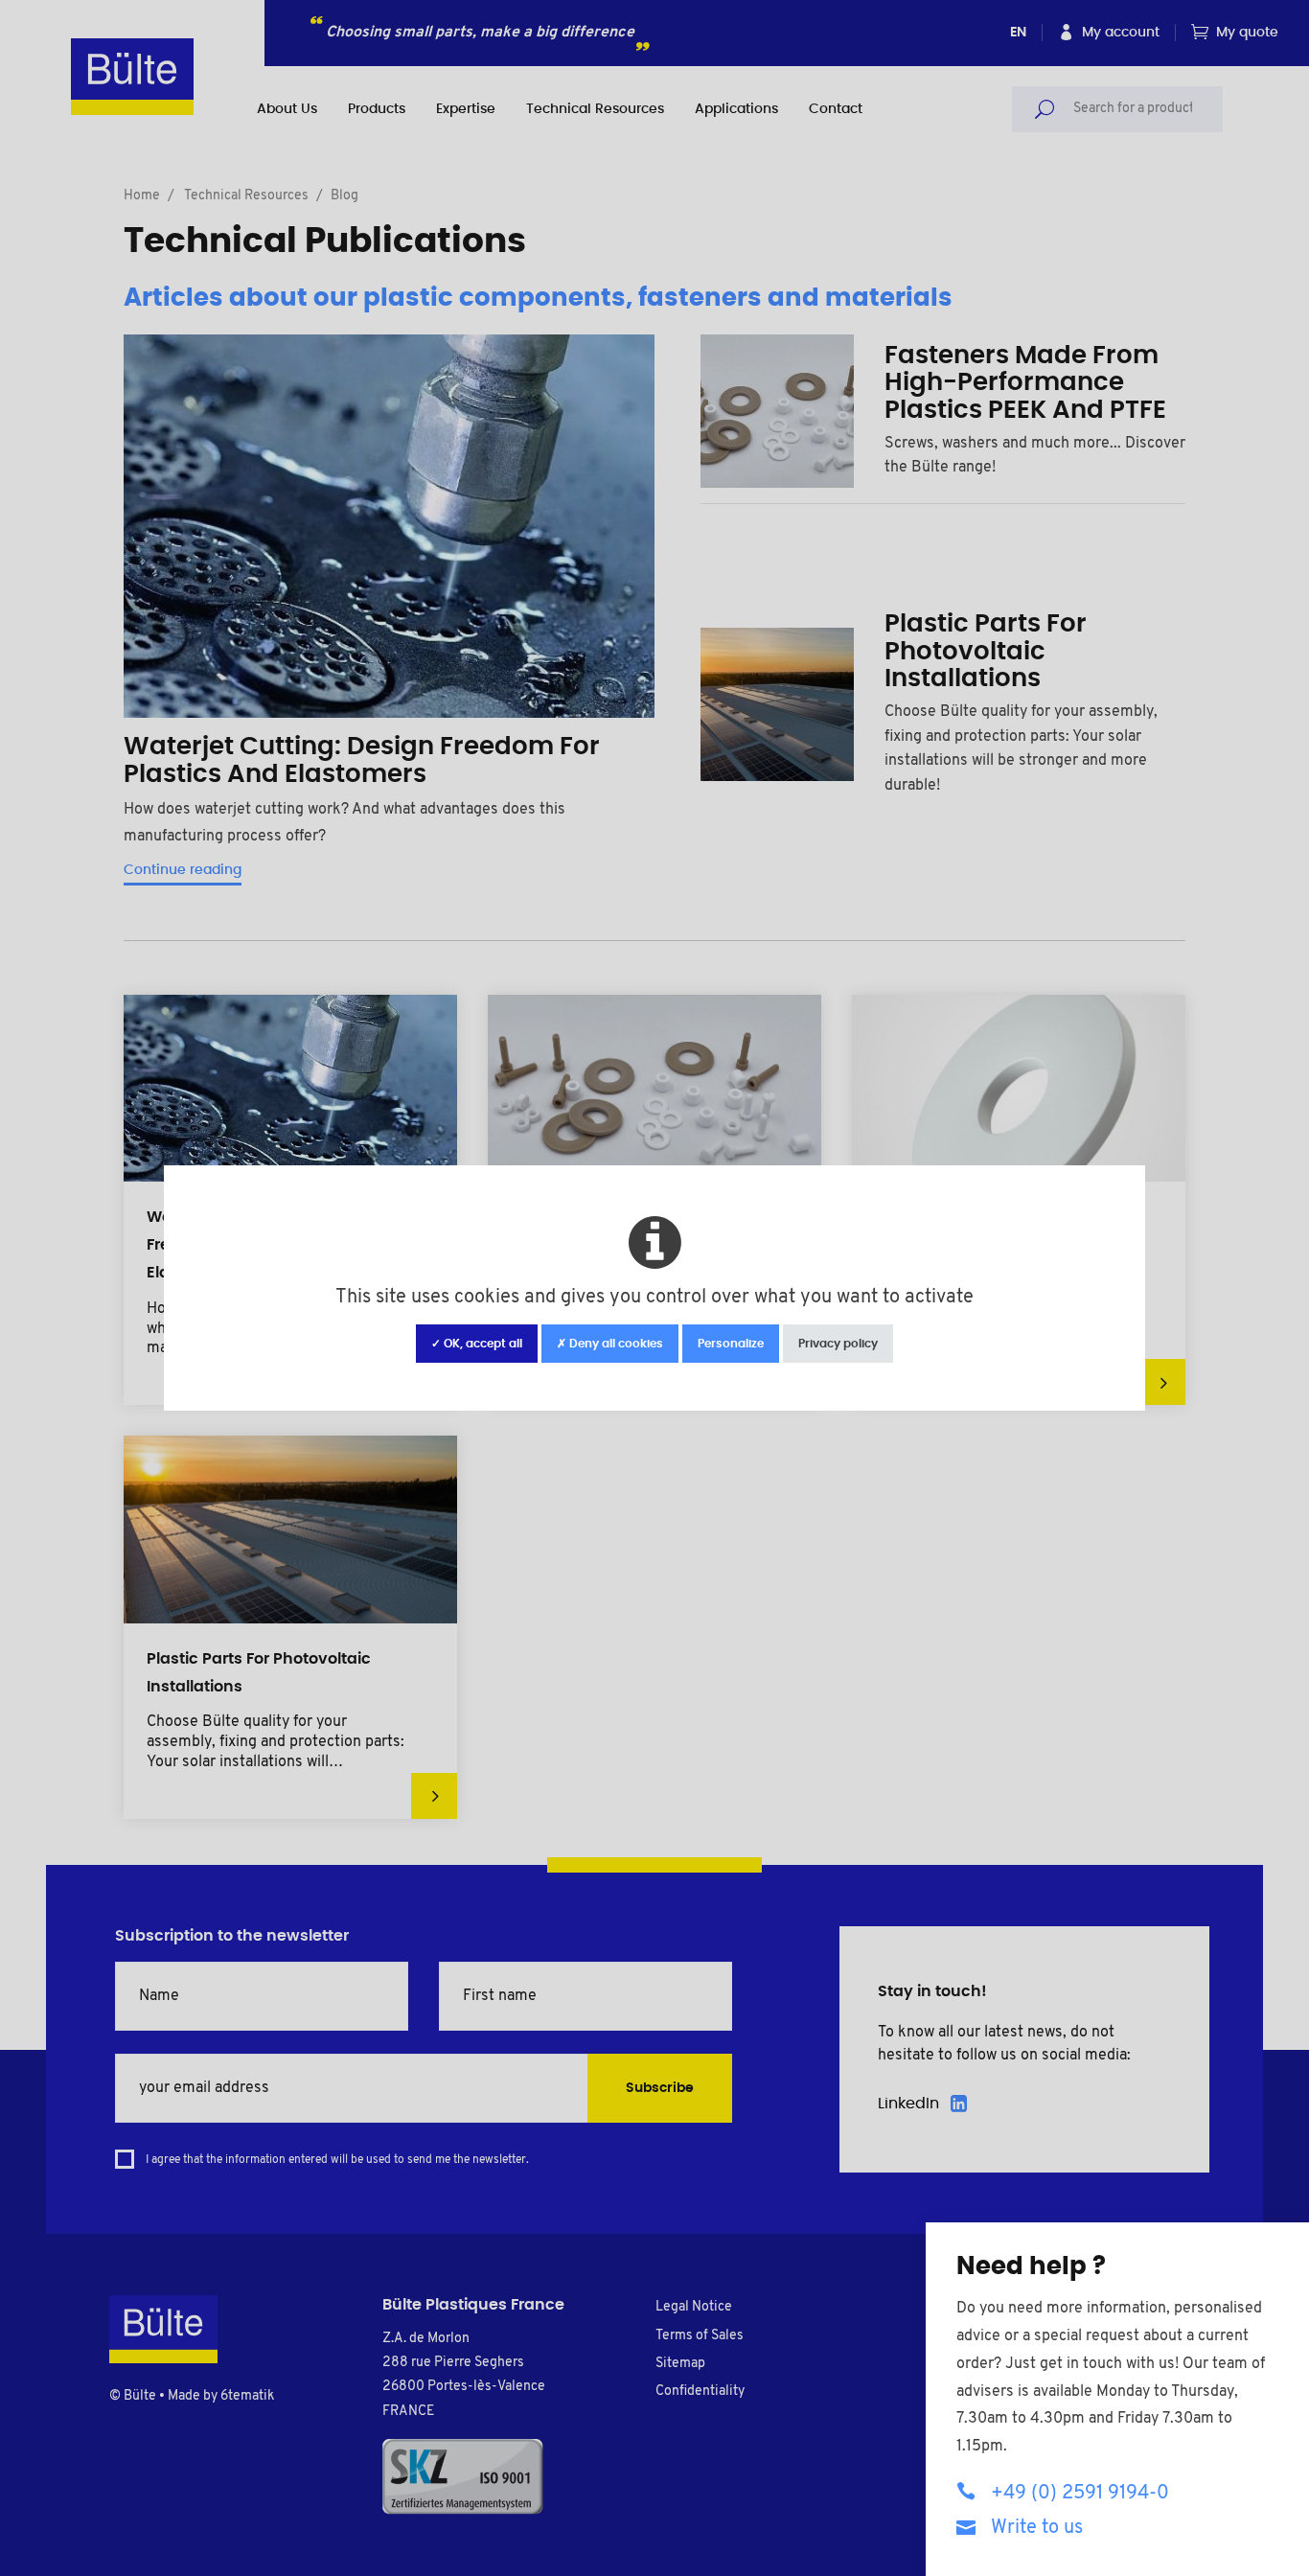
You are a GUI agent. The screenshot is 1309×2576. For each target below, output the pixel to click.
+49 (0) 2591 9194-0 (1080, 2494)
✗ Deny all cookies (610, 1344)
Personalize (731, 1344)
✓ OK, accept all (477, 1344)
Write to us (1037, 2528)
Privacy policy (838, 1344)
